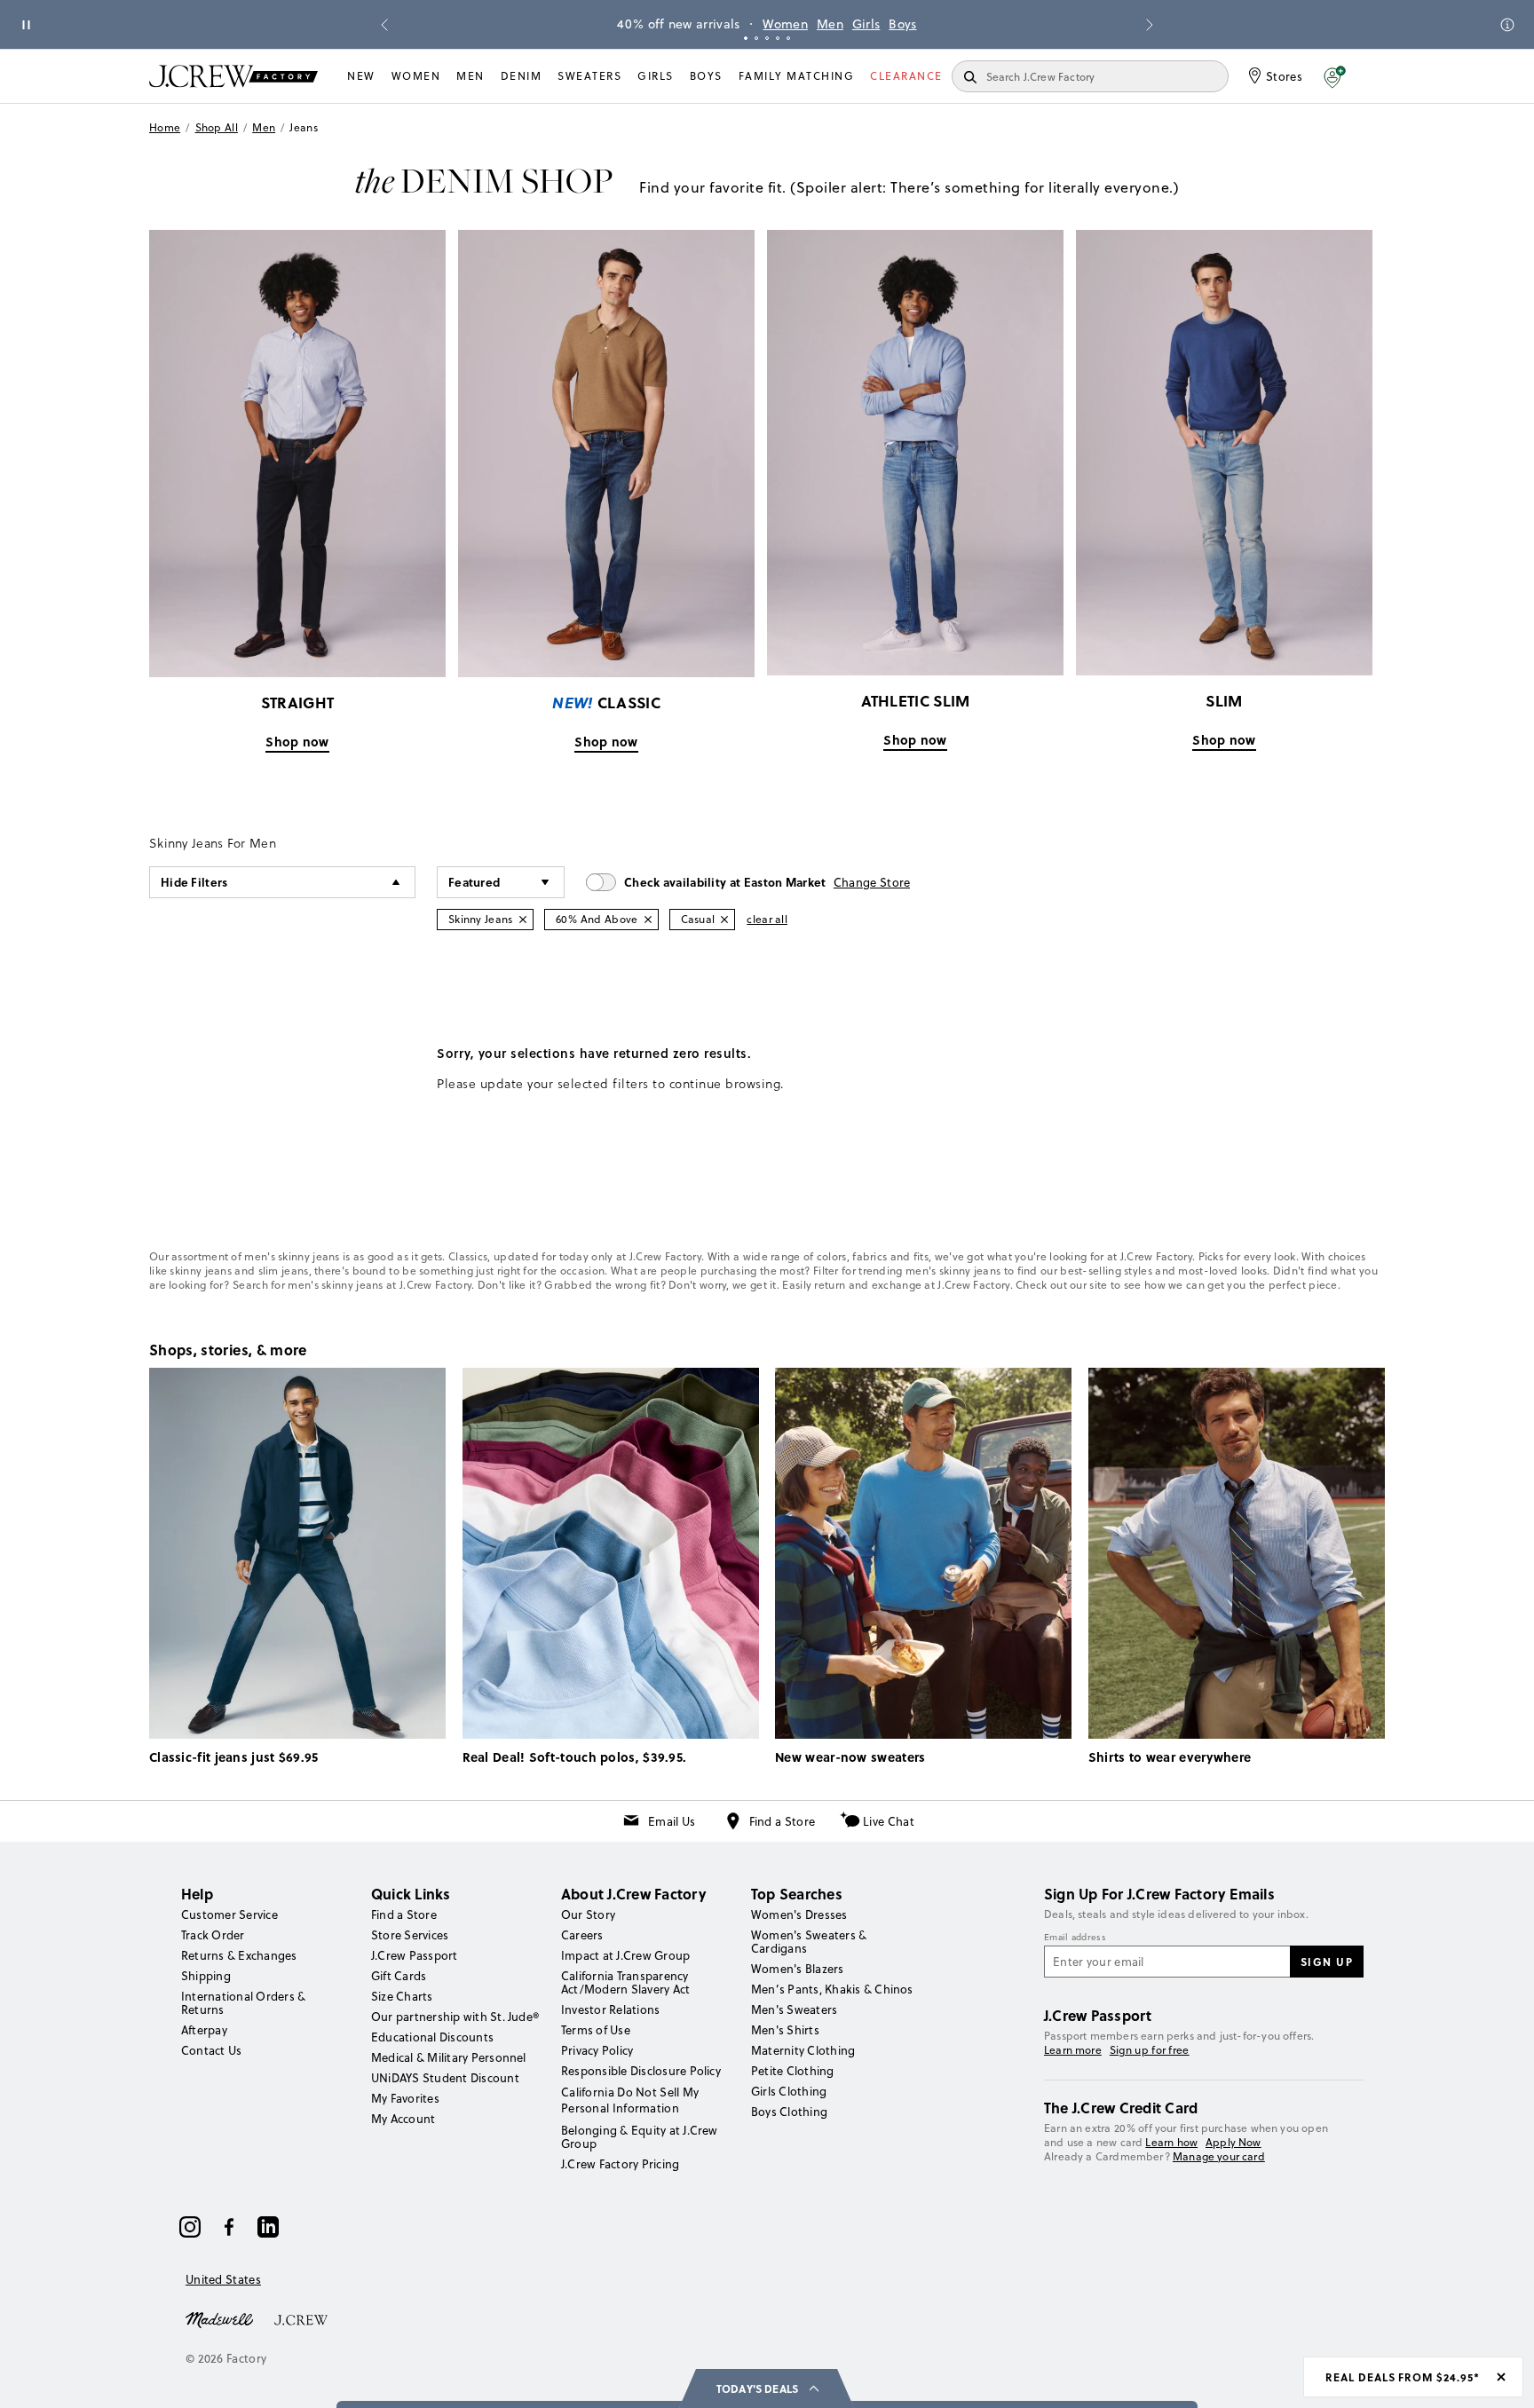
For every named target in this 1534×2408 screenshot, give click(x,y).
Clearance (906, 76)
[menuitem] (361, 76)
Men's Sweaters (794, 2009)
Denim (522, 76)
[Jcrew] (301, 2318)
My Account (403, 2119)
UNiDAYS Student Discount (445, 2078)
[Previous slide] (384, 25)
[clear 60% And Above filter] (648, 920)
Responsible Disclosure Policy (641, 2071)
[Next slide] (1150, 25)
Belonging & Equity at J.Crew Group (640, 2137)
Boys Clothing (789, 2112)
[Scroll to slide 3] (767, 38)
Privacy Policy (597, 2050)
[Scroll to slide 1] (746, 38)
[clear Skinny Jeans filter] (523, 920)
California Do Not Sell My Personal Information (630, 2100)
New (361, 76)
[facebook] (229, 2227)
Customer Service (229, 1915)
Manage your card (1219, 2156)
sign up (1327, 1962)
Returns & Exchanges (239, 1955)
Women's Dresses (799, 1915)
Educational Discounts (432, 2037)
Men (1071, 24)
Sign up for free (1150, 2050)
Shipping (206, 1976)
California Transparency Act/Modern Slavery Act (625, 1982)
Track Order (213, 1935)
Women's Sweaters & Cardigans (809, 1942)
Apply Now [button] (1234, 2142)
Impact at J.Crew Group (625, 1955)
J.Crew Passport (415, 1955)
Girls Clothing (789, 2091)
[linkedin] (268, 2227)
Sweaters (589, 76)
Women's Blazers (798, 1969)
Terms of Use (596, 2030)
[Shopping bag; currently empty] (1376, 76)
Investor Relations (610, 2009)
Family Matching (797, 76)
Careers (582, 1935)
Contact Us (211, 2050)
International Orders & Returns (243, 2003)
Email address (1075, 1938)
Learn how (1171, 2142)
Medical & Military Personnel (449, 2057)
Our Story (588, 1915)
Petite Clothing (793, 2071)
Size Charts (402, 1996)
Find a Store (783, 1821)
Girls (1108, 24)
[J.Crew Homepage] (233, 76)
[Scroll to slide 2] (756, 38)
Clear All (767, 919)
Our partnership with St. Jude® (455, 2017)
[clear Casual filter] (724, 920)
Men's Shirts (785, 2030)
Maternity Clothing (803, 2050)
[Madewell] (219, 2318)
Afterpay (204, 2030)
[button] (1335, 76)
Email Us (672, 1821)
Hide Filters (194, 882)
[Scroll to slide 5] (788, 38)
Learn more (1073, 2050)
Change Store (872, 882)
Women (1028, 24)
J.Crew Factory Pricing (620, 2164)
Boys (706, 76)
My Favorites (405, 2098)
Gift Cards (399, 1976)
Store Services (410, 1935)
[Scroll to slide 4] (778, 38)
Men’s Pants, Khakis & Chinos (832, 1989)
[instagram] (190, 2227)
